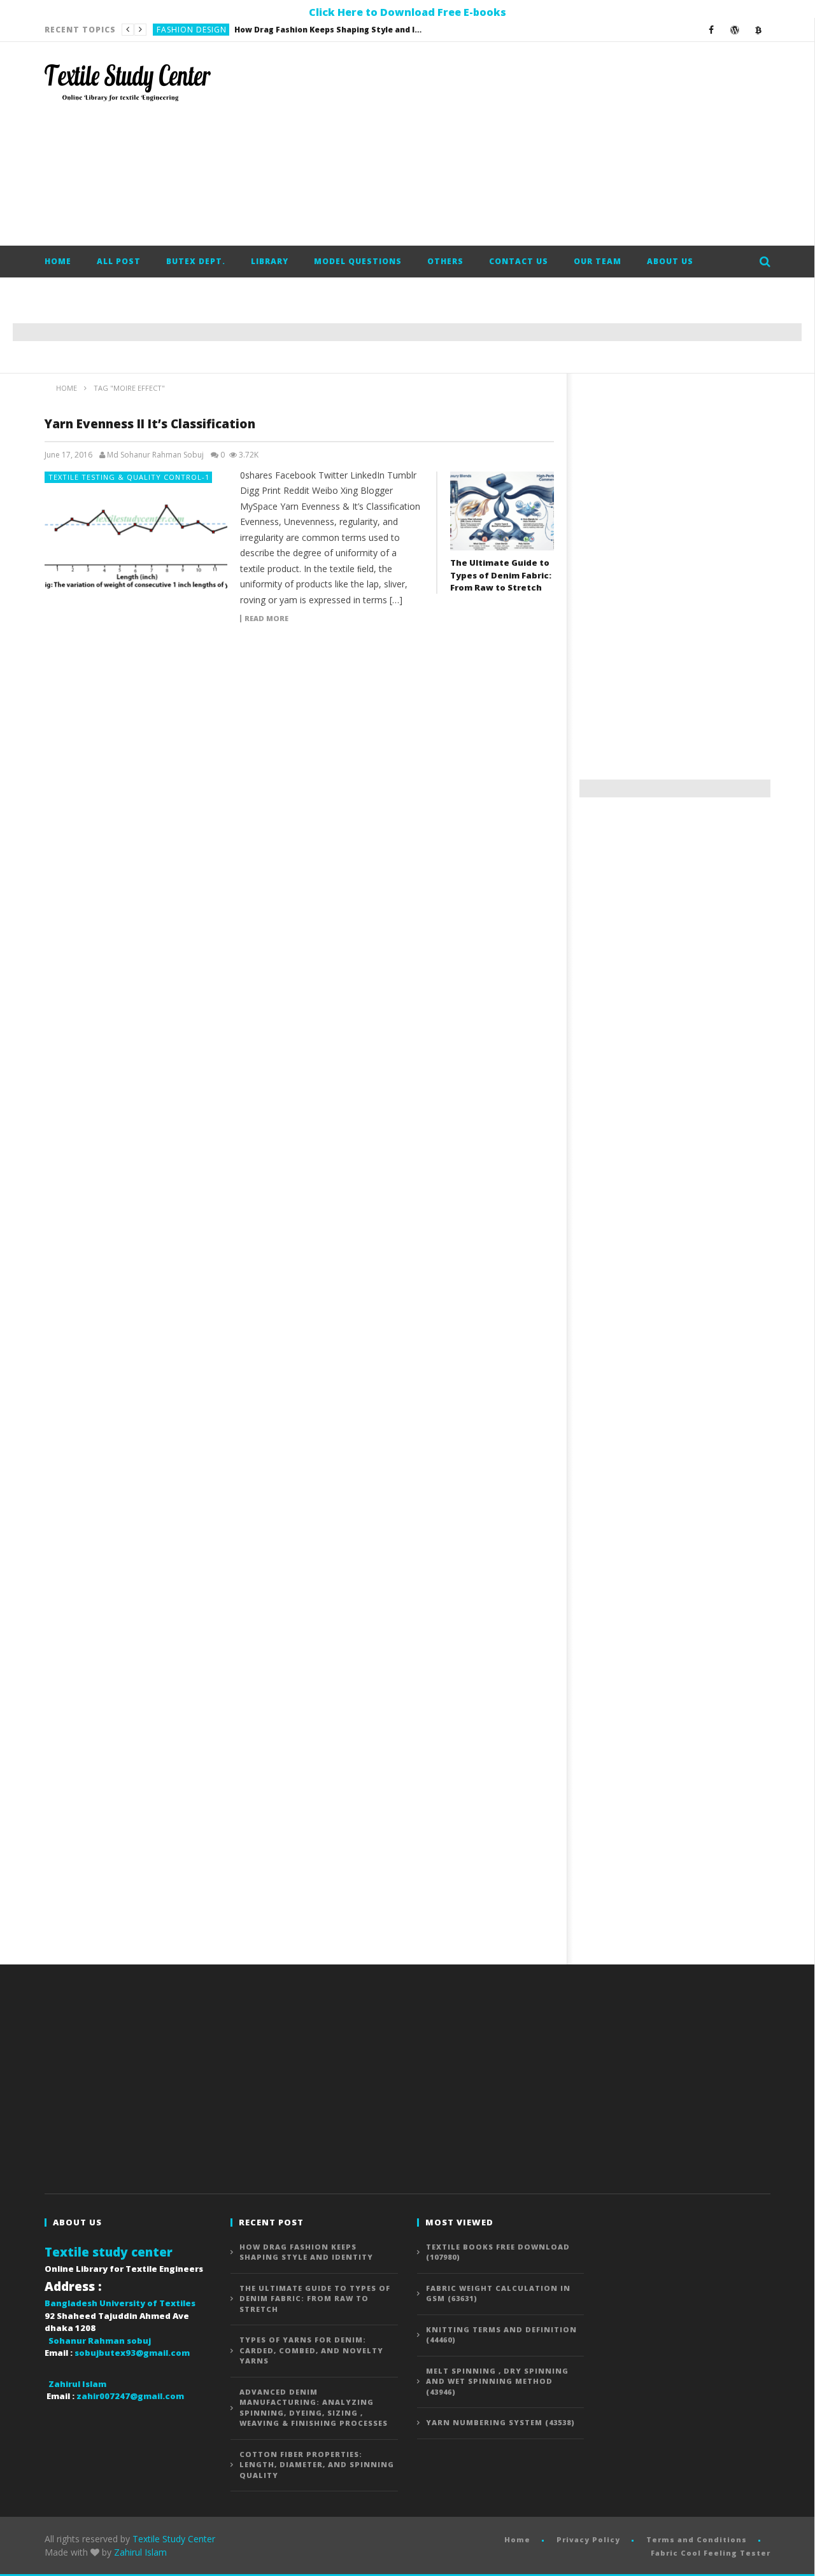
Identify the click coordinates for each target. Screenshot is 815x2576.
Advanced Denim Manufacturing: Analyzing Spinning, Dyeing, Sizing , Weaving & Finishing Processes (314, 2408)
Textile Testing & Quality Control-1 (129, 477)
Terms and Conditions (697, 2539)
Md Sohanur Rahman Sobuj (155, 455)
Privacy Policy (588, 2539)
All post (119, 261)
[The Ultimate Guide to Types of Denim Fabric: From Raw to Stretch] (502, 511)
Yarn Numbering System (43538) (500, 2422)
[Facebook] (712, 30)
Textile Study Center (174, 2539)
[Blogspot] (759, 30)
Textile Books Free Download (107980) (498, 2252)
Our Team (598, 261)
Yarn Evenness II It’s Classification (150, 424)
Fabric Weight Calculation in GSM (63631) (498, 2293)
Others (445, 261)
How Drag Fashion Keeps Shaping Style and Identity (306, 2252)
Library (270, 261)
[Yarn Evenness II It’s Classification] (136, 532)
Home (58, 261)
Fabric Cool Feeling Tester (711, 2553)
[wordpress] (735, 30)
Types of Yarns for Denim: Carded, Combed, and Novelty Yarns (311, 2350)
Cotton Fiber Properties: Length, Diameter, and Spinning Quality (317, 2465)
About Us (670, 261)
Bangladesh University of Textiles (120, 2303)
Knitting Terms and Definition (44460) (501, 2335)
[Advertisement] (539, 144)
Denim (170, 30)
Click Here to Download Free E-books (407, 12)
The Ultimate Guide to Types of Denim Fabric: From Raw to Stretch (287, 30)
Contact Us (519, 261)
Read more (266, 619)
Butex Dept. (196, 261)
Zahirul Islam (140, 2552)
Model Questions (358, 261)
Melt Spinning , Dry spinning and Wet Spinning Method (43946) (497, 2381)
